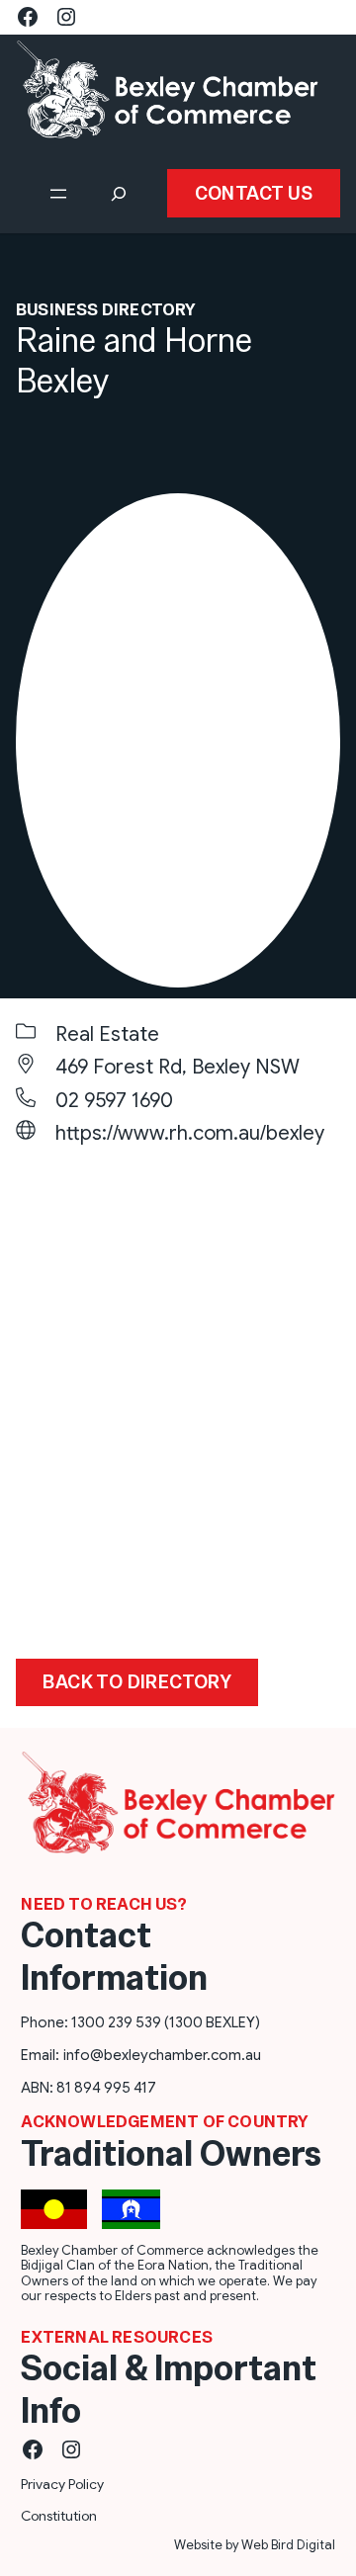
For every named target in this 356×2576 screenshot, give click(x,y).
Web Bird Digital (288, 2545)
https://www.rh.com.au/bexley (190, 1133)
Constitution (59, 2516)
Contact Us (254, 193)
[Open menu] (58, 194)
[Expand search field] (119, 194)
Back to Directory (137, 1682)
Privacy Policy (62, 2484)
